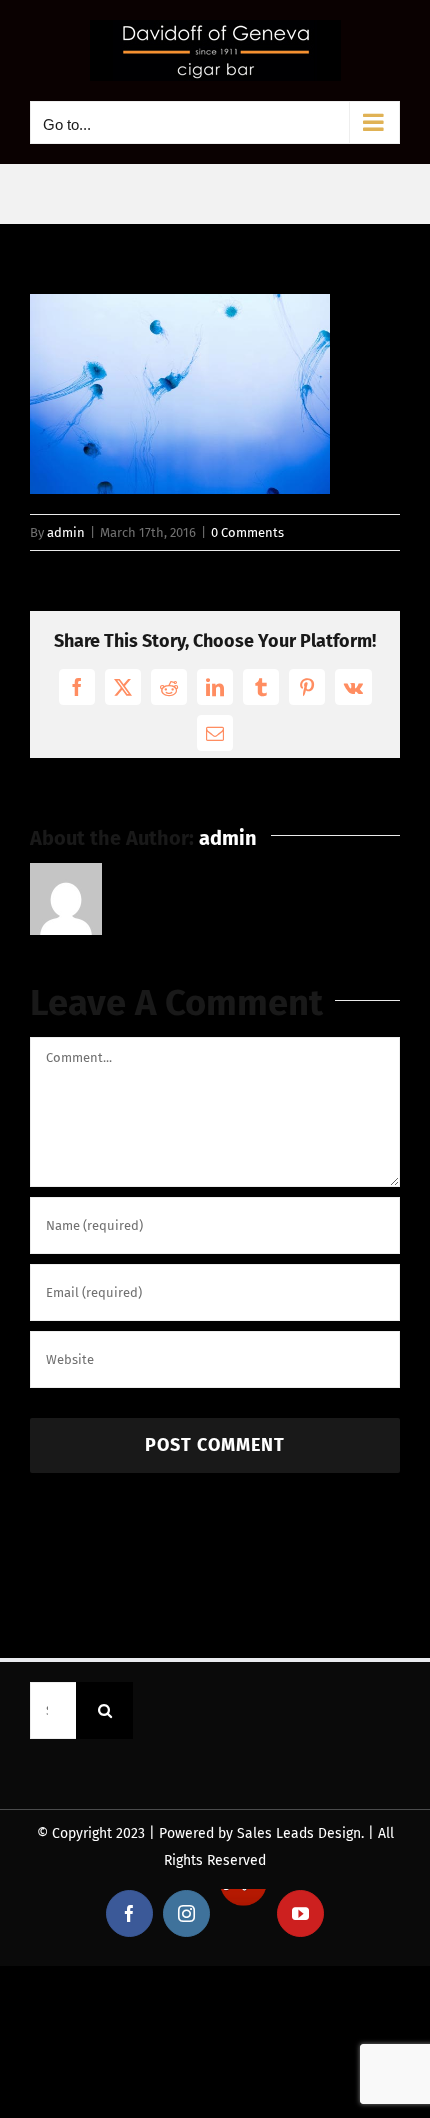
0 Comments (247, 532)
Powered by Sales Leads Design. (261, 1833)
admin (66, 532)
